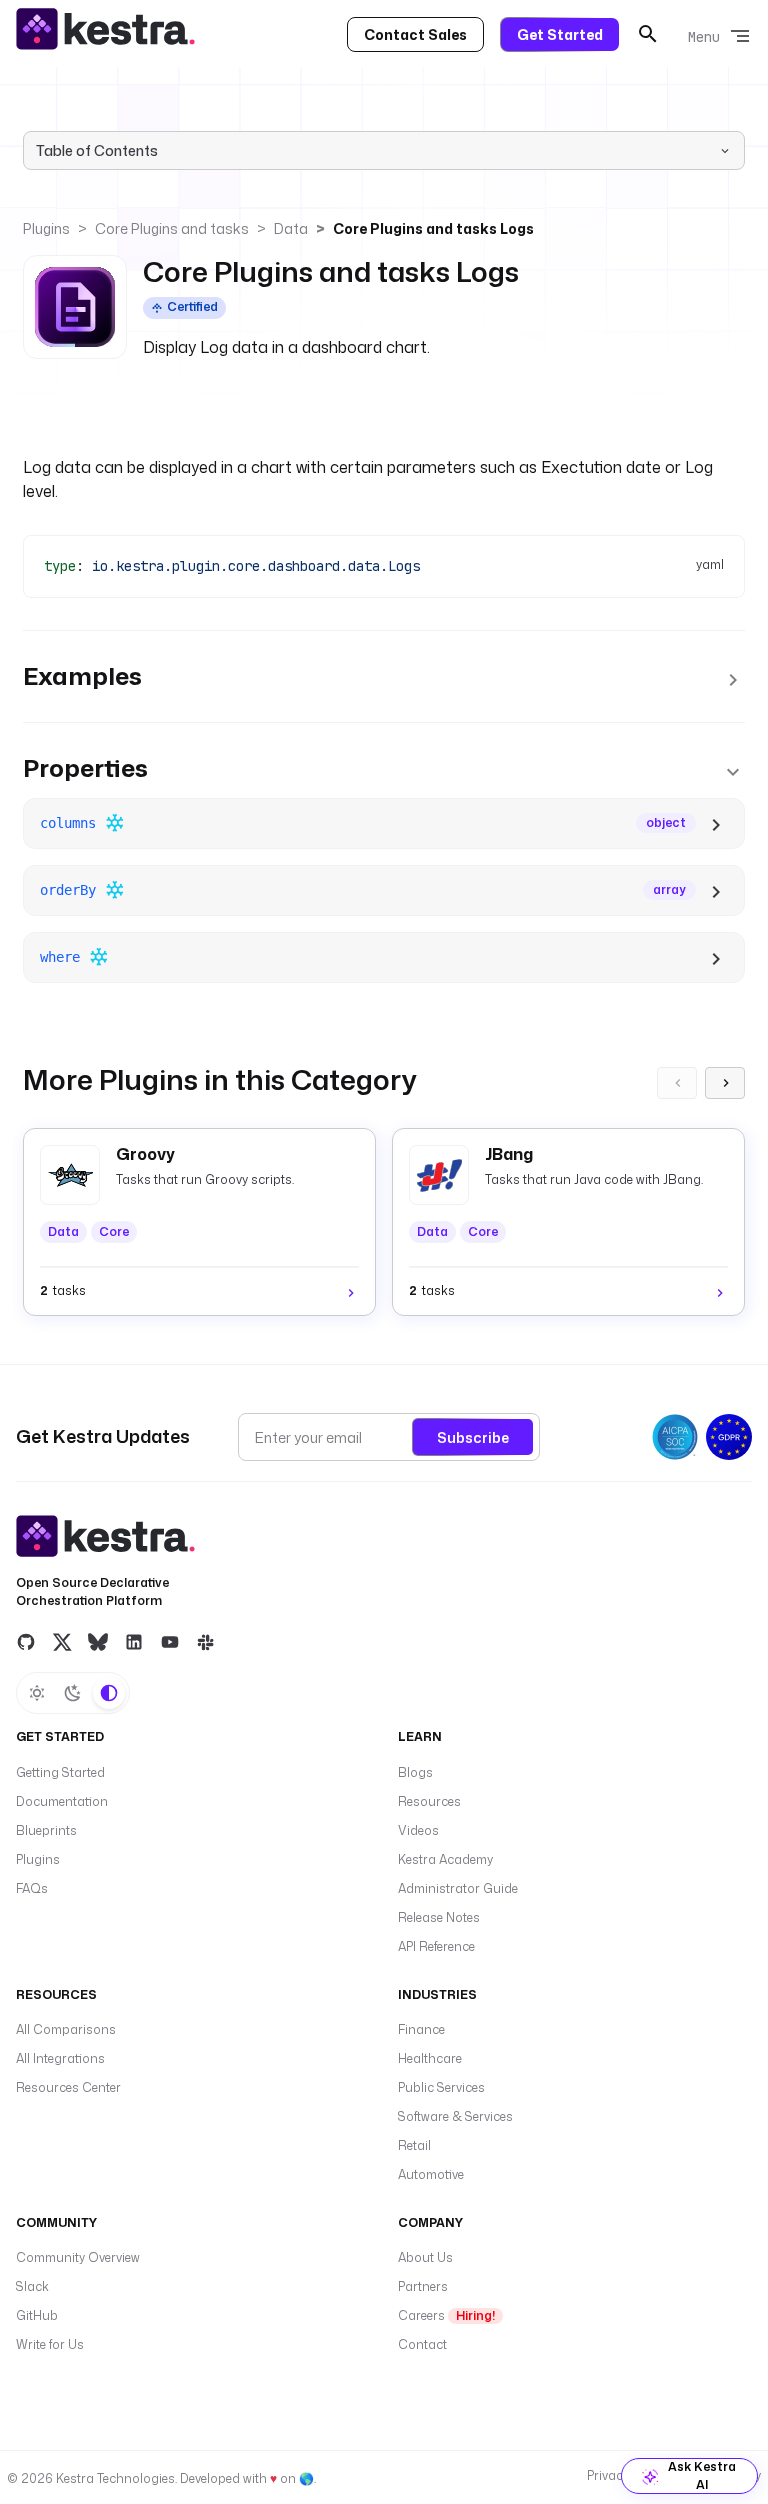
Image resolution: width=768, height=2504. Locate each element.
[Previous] (677, 1083)
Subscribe (473, 1437)
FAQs (32, 1888)
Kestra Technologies (115, 2478)
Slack (32, 2286)
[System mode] (109, 1693)
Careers (446, 2315)
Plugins (46, 228)
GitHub (37, 2315)
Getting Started (60, 1772)
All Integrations (60, 2058)
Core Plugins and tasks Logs (433, 228)
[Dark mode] (73, 1693)
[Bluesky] (98, 1641)
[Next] (725, 1083)
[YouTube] (170, 1641)
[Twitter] (62, 1641)
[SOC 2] (675, 1437)
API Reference (436, 1946)
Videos (418, 1830)
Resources (429, 1801)
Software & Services (455, 2116)
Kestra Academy (445, 1859)
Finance (421, 2029)
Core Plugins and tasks (172, 228)
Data (291, 228)
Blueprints (46, 1830)
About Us (425, 2257)
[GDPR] (729, 1437)
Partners (423, 2286)
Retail (414, 2145)
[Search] (648, 34)
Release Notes (439, 1917)
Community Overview (78, 2257)
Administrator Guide (458, 1888)
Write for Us (50, 2344)
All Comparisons (66, 2029)
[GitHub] (26, 1641)
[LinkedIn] (134, 1641)
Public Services (441, 2087)
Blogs (415, 1772)
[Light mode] (37, 1693)
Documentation (62, 1801)
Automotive (431, 2174)
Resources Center (68, 2087)
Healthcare (430, 2058)
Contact (422, 2344)
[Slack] (206, 1641)
